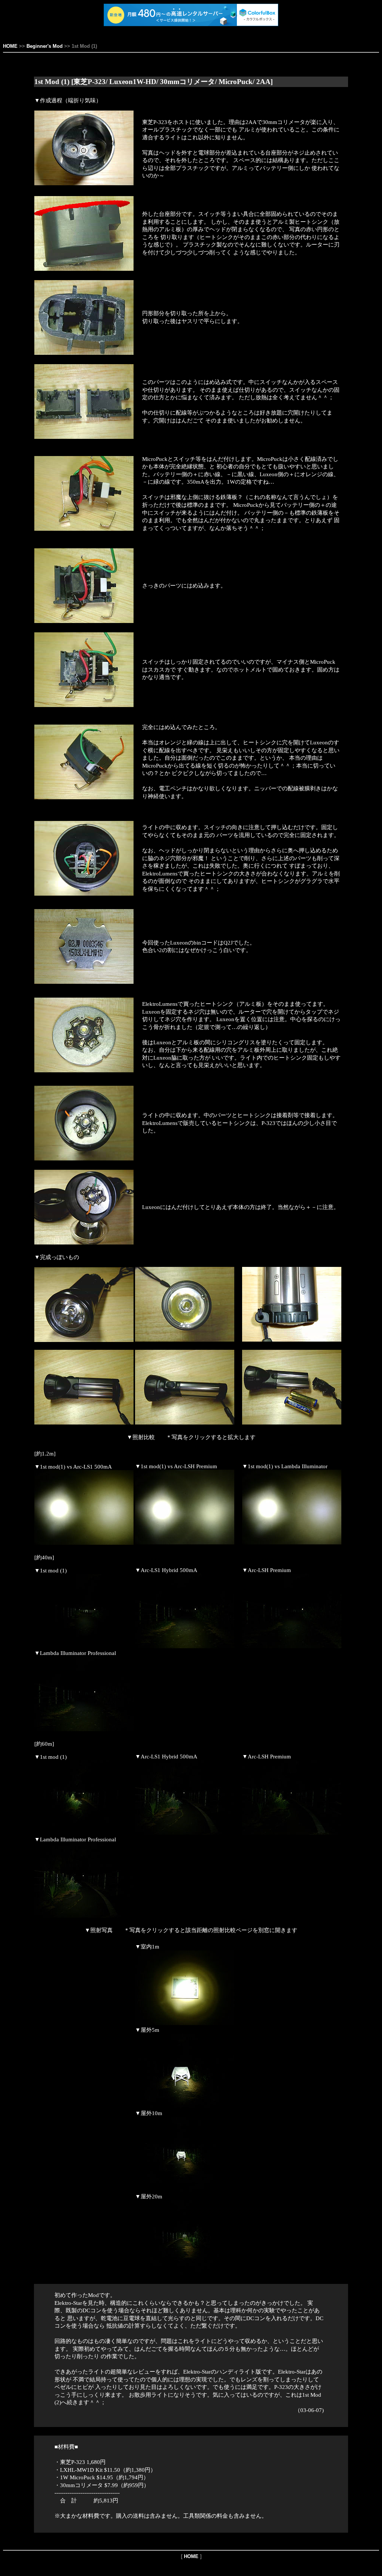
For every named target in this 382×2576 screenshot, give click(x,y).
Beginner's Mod (45, 46)
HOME (10, 46)
